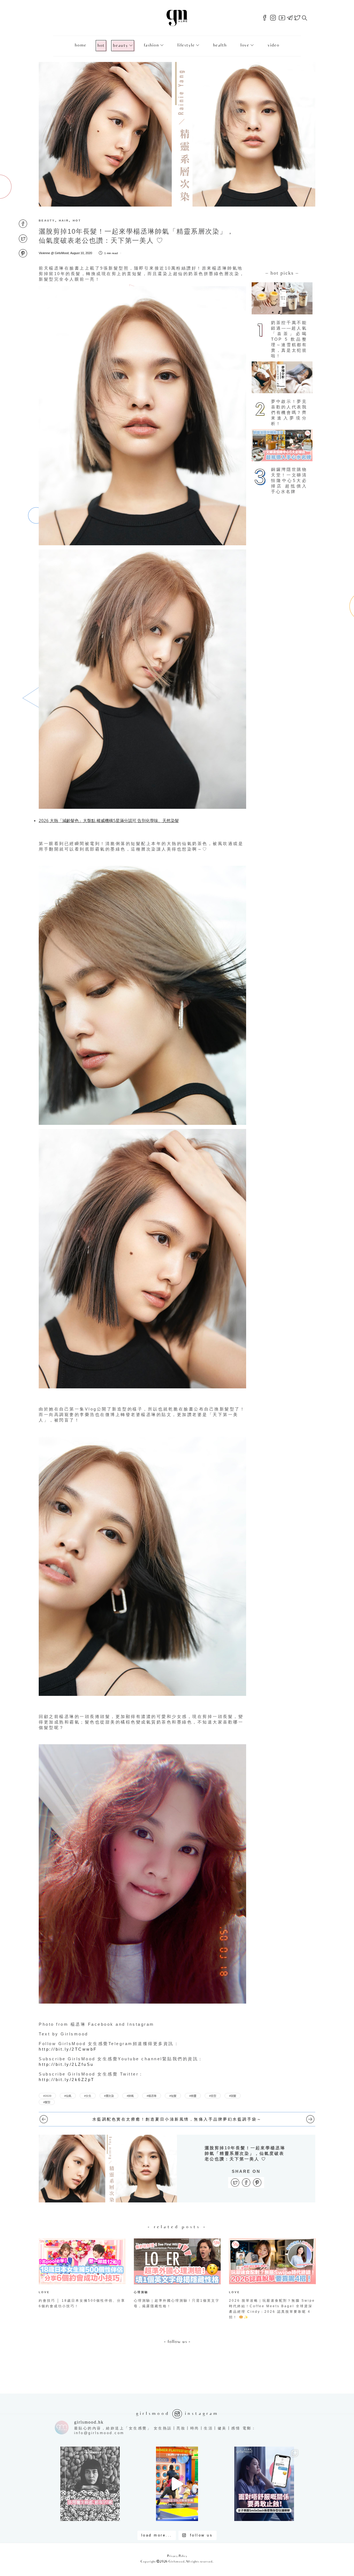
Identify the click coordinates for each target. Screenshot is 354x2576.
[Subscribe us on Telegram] (290, 18)
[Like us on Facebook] (265, 18)
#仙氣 (68, 2096)
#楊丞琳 (152, 2096)
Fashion (151, 45)
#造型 (213, 2096)
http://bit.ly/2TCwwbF (68, 2049)
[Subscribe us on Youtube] (282, 18)
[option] (82, 2275)
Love (245, 45)
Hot (101, 46)
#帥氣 (130, 2096)
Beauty (120, 46)
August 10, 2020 (81, 253)
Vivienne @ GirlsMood (54, 253)
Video (273, 45)
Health (220, 45)
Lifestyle (186, 45)
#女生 (88, 2096)
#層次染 (109, 2096)
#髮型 (47, 2102)
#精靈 (193, 2096)
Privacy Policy (177, 2556)
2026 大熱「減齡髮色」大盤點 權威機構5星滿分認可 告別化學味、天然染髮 (109, 820)
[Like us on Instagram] (273, 18)
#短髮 (173, 2096)
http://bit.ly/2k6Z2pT (67, 2080)
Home (80, 45)
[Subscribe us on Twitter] (297, 18)
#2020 (47, 2096)
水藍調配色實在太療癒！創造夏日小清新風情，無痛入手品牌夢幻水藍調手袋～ (177, 2119)
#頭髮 (233, 2096)
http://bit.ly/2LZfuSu (66, 2064)
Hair (64, 221)
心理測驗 (141, 2292)
